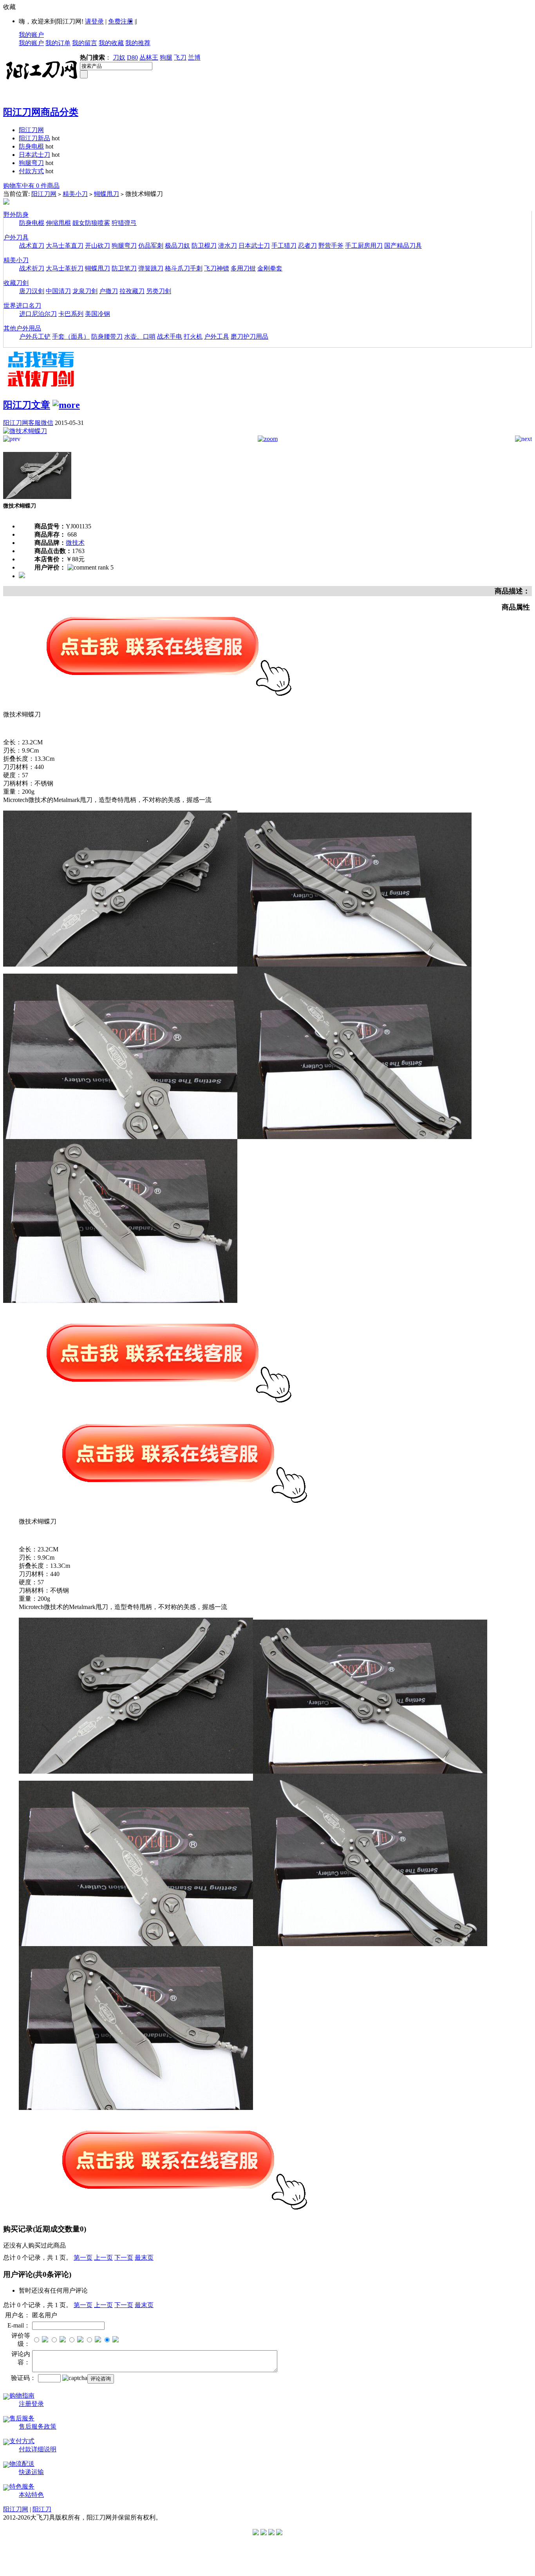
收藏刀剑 (16, 283)
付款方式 (31, 171)
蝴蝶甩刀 (107, 194)
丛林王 (149, 57)
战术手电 (170, 337)
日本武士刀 (34, 155)
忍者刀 (307, 246)
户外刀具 (16, 237)
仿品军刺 (151, 246)
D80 (132, 57)
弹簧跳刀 (151, 268)
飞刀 (180, 57)
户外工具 (217, 337)
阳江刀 (42, 2509)
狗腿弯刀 (31, 163)
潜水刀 (228, 246)
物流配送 (22, 2464)
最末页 (144, 2258)
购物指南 (22, 2395)
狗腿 (166, 57)
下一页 (124, 2258)
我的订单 (58, 43)
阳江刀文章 (27, 405)
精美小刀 (75, 194)
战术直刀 (32, 246)
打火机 (193, 337)
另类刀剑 (159, 291)
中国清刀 (58, 291)
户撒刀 (108, 291)
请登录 (94, 21)
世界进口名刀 (22, 306)
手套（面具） (71, 337)
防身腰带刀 (107, 337)
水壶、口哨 (140, 337)
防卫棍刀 (204, 246)
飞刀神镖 (217, 268)
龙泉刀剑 (85, 291)
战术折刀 (32, 268)
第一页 (83, 2258)
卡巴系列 (71, 314)
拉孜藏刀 (132, 291)
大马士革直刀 (65, 246)
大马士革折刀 (65, 268)
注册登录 (31, 2404)
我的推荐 (138, 43)
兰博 (194, 57)
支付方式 (22, 2441)
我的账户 (31, 35)
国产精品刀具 (403, 246)
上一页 (103, 2258)
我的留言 (85, 43)
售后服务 (22, 2418)
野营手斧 (331, 246)
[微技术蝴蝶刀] (25, 431)
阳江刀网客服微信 (28, 423)
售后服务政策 (38, 2426)
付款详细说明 (38, 2449)
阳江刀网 (31, 130)
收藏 (9, 7)
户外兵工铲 (35, 337)
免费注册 (121, 21)
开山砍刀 (98, 246)
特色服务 (22, 2486)
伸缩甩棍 (58, 223)
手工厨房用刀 (364, 246)
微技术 (75, 543)
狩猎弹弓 (124, 223)
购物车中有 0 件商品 (31, 186)
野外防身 (16, 215)
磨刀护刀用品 (249, 337)
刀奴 (119, 57)
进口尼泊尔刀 (38, 314)
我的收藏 (111, 43)
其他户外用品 (22, 328)
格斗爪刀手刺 (184, 268)
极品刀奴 (177, 246)
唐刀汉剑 (32, 291)
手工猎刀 (284, 246)
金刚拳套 (270, 268)
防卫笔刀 (124, 268)
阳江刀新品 (34, 138)
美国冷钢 (98, 314)
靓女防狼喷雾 (91, 223)
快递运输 (31, 2472)
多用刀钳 (243, 268)
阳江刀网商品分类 (41, 112)
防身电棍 (31, 146)
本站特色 (31, 2495)
